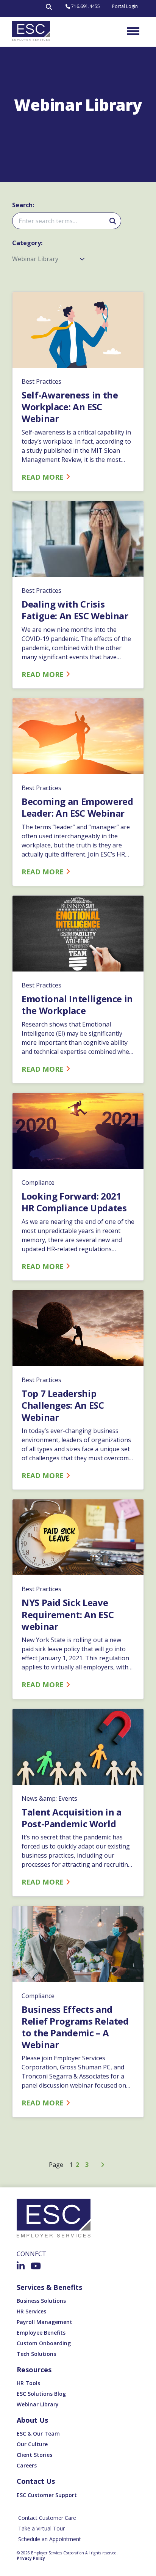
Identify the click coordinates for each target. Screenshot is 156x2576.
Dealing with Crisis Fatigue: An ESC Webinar (75, 610)
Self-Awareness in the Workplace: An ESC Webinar (70, 407)
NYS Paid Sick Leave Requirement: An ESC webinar (68, 1614)
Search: (23, 205)
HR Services (31, 2311)
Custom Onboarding (44, 2343)
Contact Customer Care (47, 2518)
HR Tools (28, 2383)
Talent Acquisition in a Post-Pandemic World (72, 1818)
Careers (27, 2465)
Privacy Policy (31, 2558)
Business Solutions (41, 2301)
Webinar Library (38, 2404)
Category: (27, 243)
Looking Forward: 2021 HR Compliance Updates (74, 1202)
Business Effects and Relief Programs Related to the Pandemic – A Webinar (75, 2027)
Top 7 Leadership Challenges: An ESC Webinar (63, 1405)
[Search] (113, 221)
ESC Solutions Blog (41, 2394)
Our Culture (32, 2444)
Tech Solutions (36, 2354)
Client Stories (34, 2455)
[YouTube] (36, 2266)
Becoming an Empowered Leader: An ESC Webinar (77, 807)
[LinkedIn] (21, 2266)
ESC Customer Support (47, 2495)
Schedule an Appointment (50, 2539)
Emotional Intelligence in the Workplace (77, 1005)
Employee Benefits (41, 2333)
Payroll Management (44, 2322)
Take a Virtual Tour (41, 2528)
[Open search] (49, 8)
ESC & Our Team (38, 2434)
